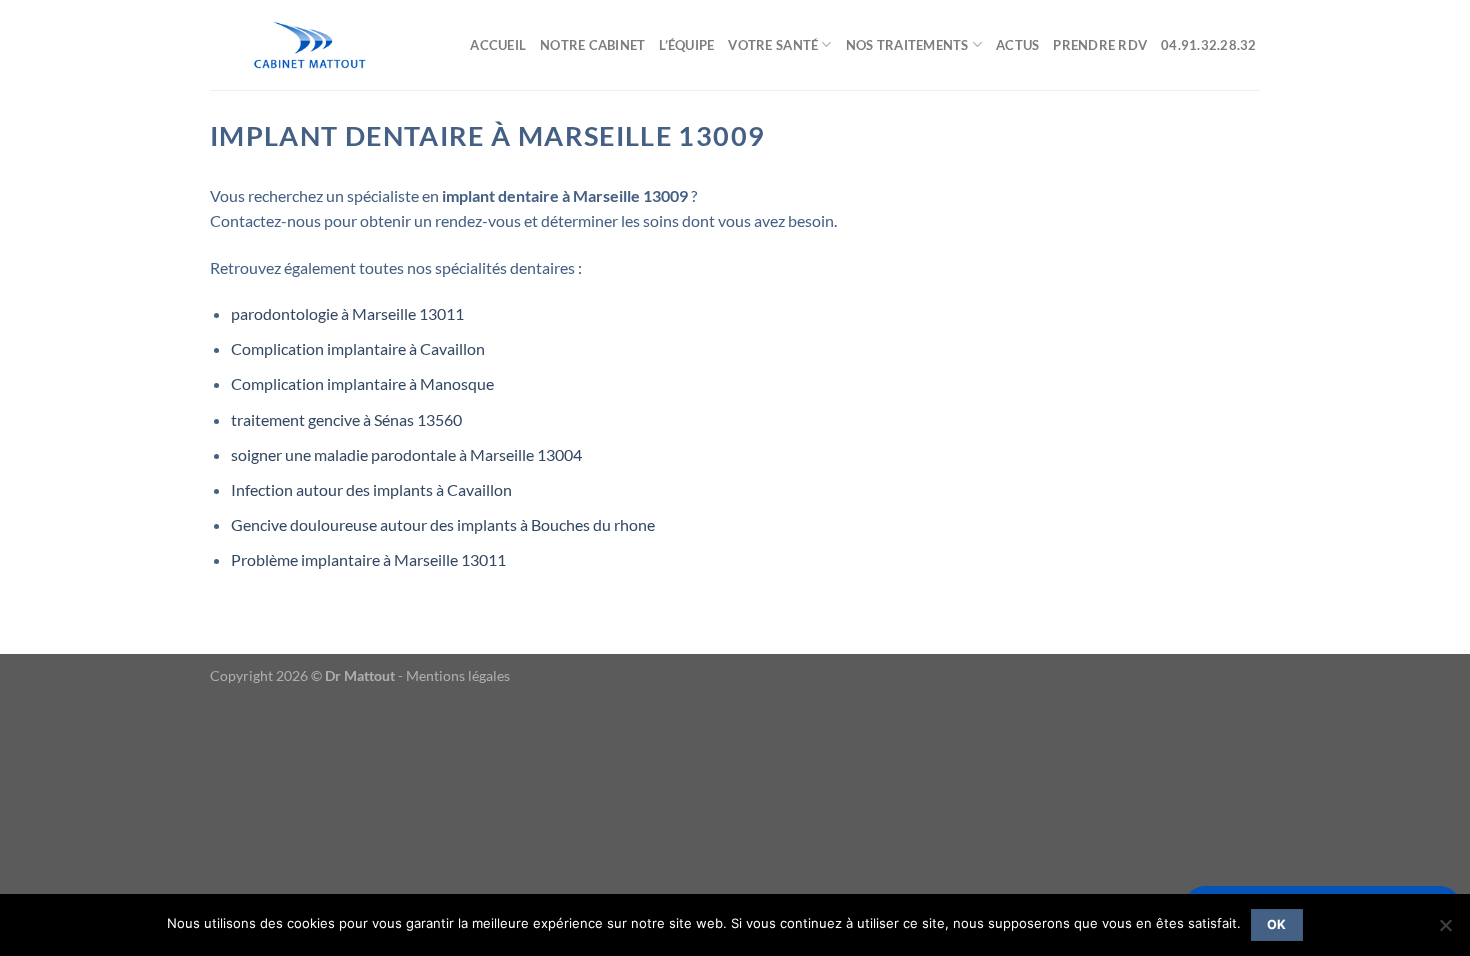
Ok (1277, 924)
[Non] (1445, 931)
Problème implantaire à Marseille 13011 (368, 559)
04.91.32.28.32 (1210, 45)
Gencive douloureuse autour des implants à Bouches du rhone (443, 524)
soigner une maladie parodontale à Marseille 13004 (406, 454)
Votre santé (773, 45)
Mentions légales (458, 675)
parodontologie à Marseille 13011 (347, 313)
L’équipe (686, 45)
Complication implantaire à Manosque (362, 383)
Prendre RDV (1100, 45)
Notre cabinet (592, 45)
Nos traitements (907, 45)
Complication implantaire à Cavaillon (358, 348)
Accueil (498, 45)
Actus (1017, 45)
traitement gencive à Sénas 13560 (346, 419)
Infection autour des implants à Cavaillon (371, 489)
